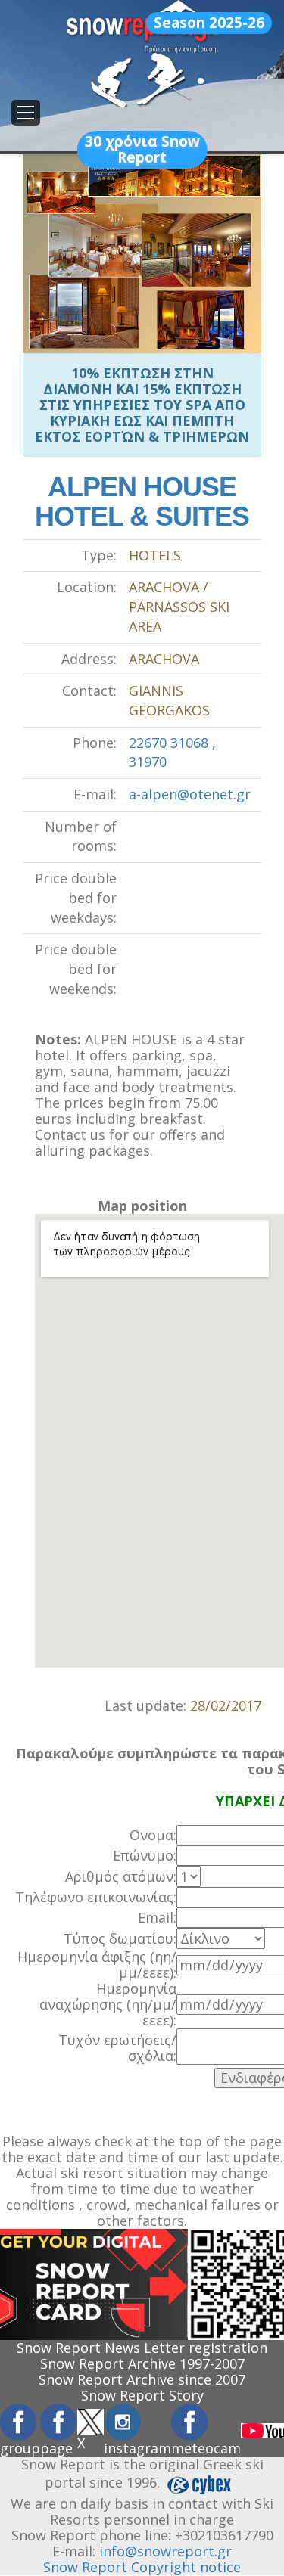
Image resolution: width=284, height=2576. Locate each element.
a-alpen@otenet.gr (190, 794)
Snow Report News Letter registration (142, 2348)
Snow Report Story (142, 2395)
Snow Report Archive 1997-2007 (142, 2363)
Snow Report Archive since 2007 (142, 2379)
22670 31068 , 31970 (172, 753)
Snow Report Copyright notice (142, 2567)
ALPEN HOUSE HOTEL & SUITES (142, 502)
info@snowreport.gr (165, 2551)
